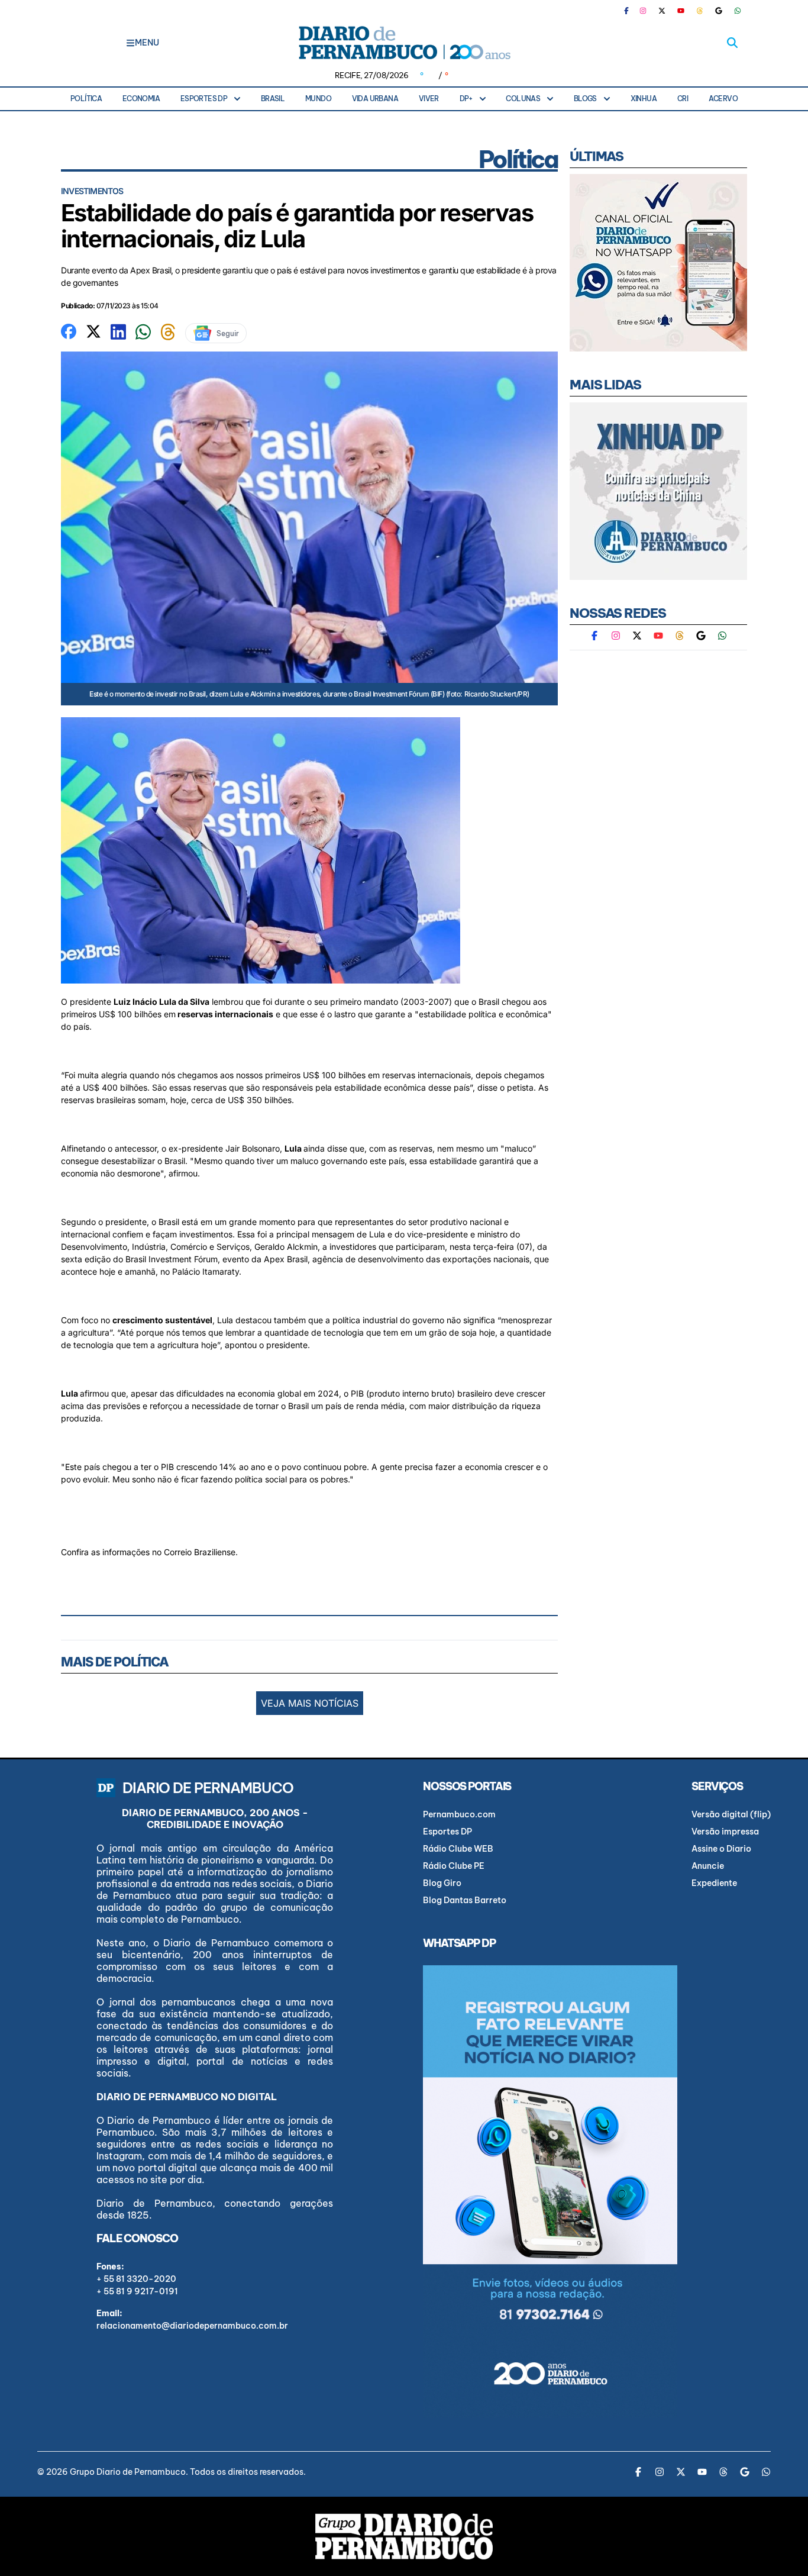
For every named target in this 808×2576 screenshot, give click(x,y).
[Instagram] (643, 11)
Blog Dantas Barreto (465, 1900)
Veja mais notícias (310, 1703)
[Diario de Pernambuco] (404, 43)
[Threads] (700, 11)
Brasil (273, 99)
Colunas (523, 99)
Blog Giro (442, 1883)
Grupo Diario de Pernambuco (128, 2472)
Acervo (723, 99)
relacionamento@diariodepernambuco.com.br (192, 2326)
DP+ (466, 99)
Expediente (714, 1883)
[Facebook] (631, 11)
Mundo (318, 99)
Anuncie (708, 1866)
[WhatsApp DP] (738, 11)
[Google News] (719, 11)
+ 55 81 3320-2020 (136, 2279)
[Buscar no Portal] (732, 43)
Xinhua (644, 99)
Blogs (585, 99)
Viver (429, 99)
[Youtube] (681, 11)
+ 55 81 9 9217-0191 (137, 2291)
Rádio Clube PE (454, 1866)
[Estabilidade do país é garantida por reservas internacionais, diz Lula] (69, 330)
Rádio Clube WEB (458, 1849)
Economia (141, 99)
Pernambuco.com (459, 1814)
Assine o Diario (721, 1849)
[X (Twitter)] (662, 11)
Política (86, 99)
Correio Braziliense (200, 1552)
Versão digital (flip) (731, 1814)
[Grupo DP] (404, 2536)
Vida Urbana (375, 99)
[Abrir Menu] (130, 43)
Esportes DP (204, 99)
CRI (683, 99)
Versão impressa (725, 1832)
